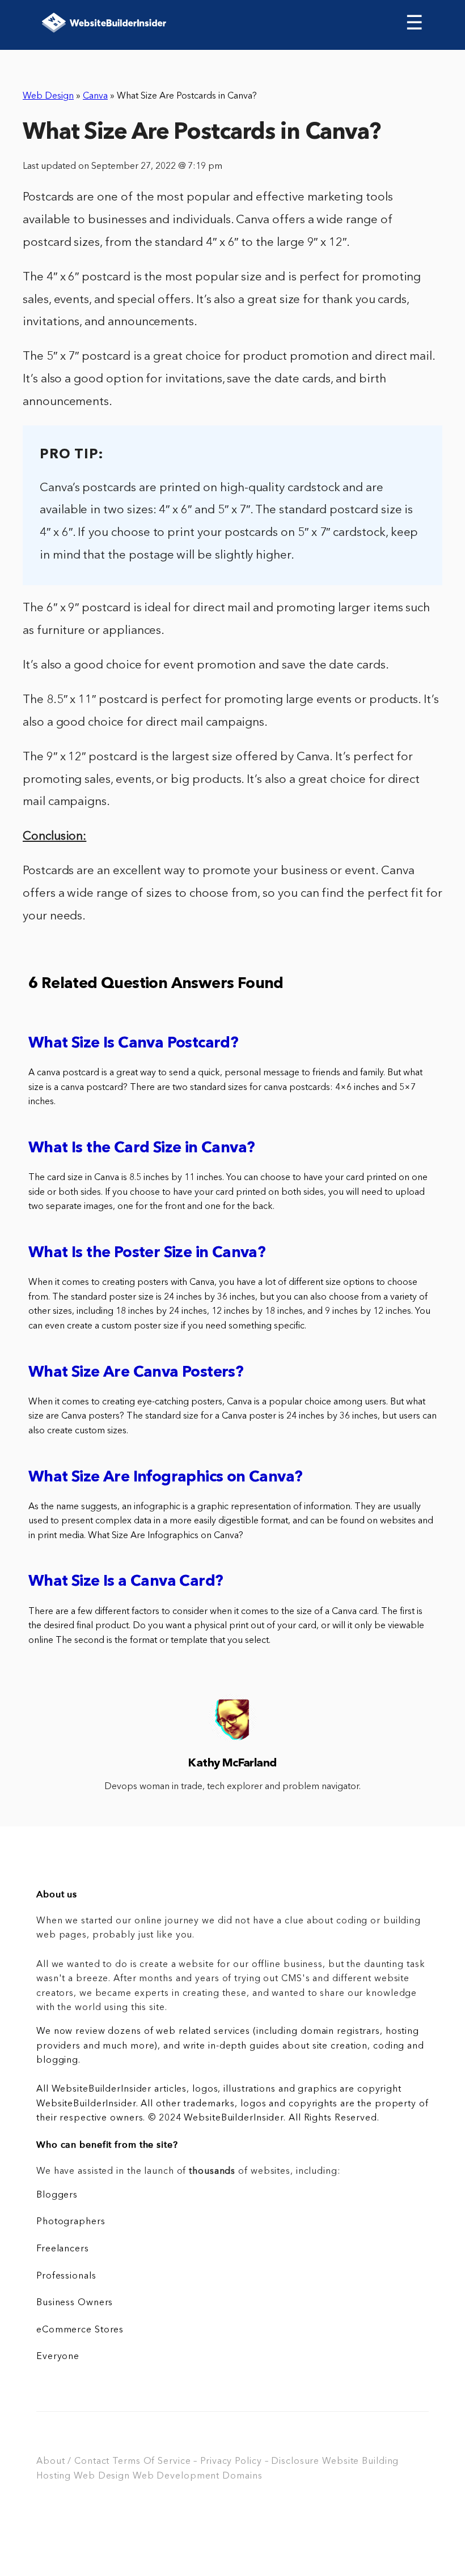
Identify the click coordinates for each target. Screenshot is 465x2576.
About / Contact (73, 2462)
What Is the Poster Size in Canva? (147, 1253)
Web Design (48, 96)
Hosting (54, 2476)
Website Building (360, 2462)
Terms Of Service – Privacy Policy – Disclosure (216, 2462)
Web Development (176, 2476)
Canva (95, 96)
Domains (242, 2476)
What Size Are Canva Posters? (136, 1373)
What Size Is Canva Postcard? (133, 1044)
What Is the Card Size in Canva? (141, 1149)
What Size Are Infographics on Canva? (165, 1478)
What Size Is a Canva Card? (126, 1582)
